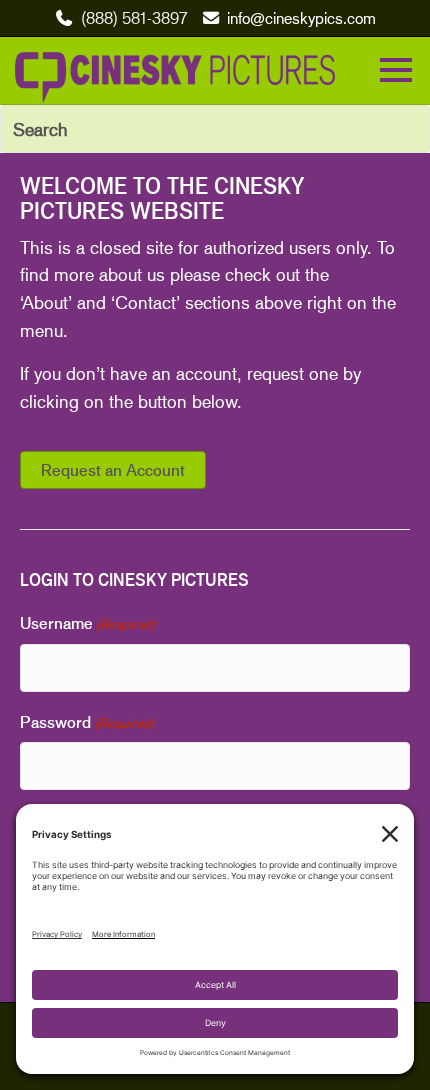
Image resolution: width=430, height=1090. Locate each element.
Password (87, 722)
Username (88, 623)
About (45, 302)
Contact (145, 302)
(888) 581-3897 (134, 17)
